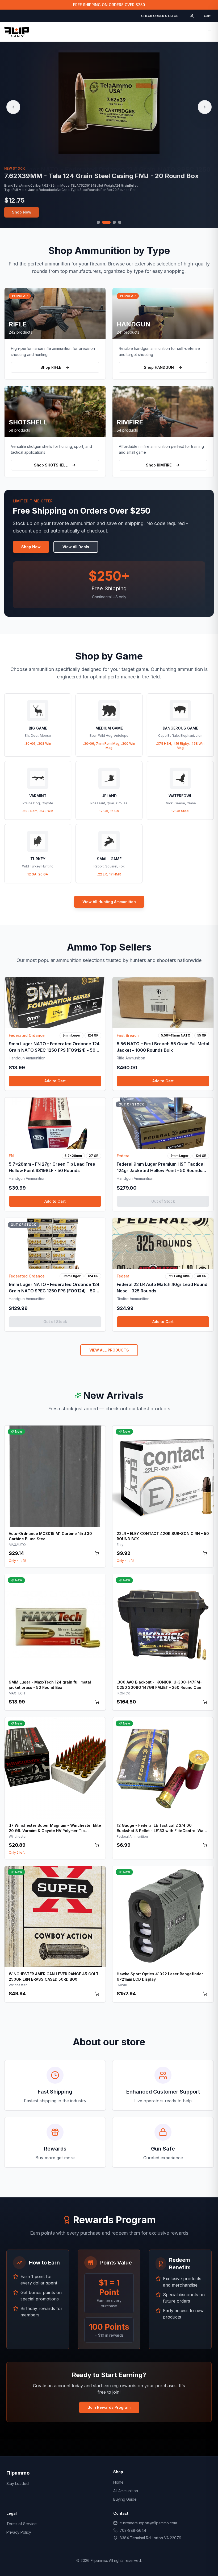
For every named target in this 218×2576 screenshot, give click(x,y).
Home (118, 2482)
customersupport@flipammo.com (148, 2523)
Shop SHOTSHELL (51, 465)
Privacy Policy (19, 2532)
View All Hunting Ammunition (109, 902)
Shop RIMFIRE (159, 465)
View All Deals (76, 547)
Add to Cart (55, 1081)
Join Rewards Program (109, 2407)
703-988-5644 (133, 2530)
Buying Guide (125, 2499)
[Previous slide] (13, 107)
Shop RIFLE (51, 367)
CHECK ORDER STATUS (160, 16)
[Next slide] (205, 107)
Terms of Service (22, 2524)
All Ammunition (126, 2491)
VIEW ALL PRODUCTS (109, 1350)
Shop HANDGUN (159, 367)
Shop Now (22, 214)
